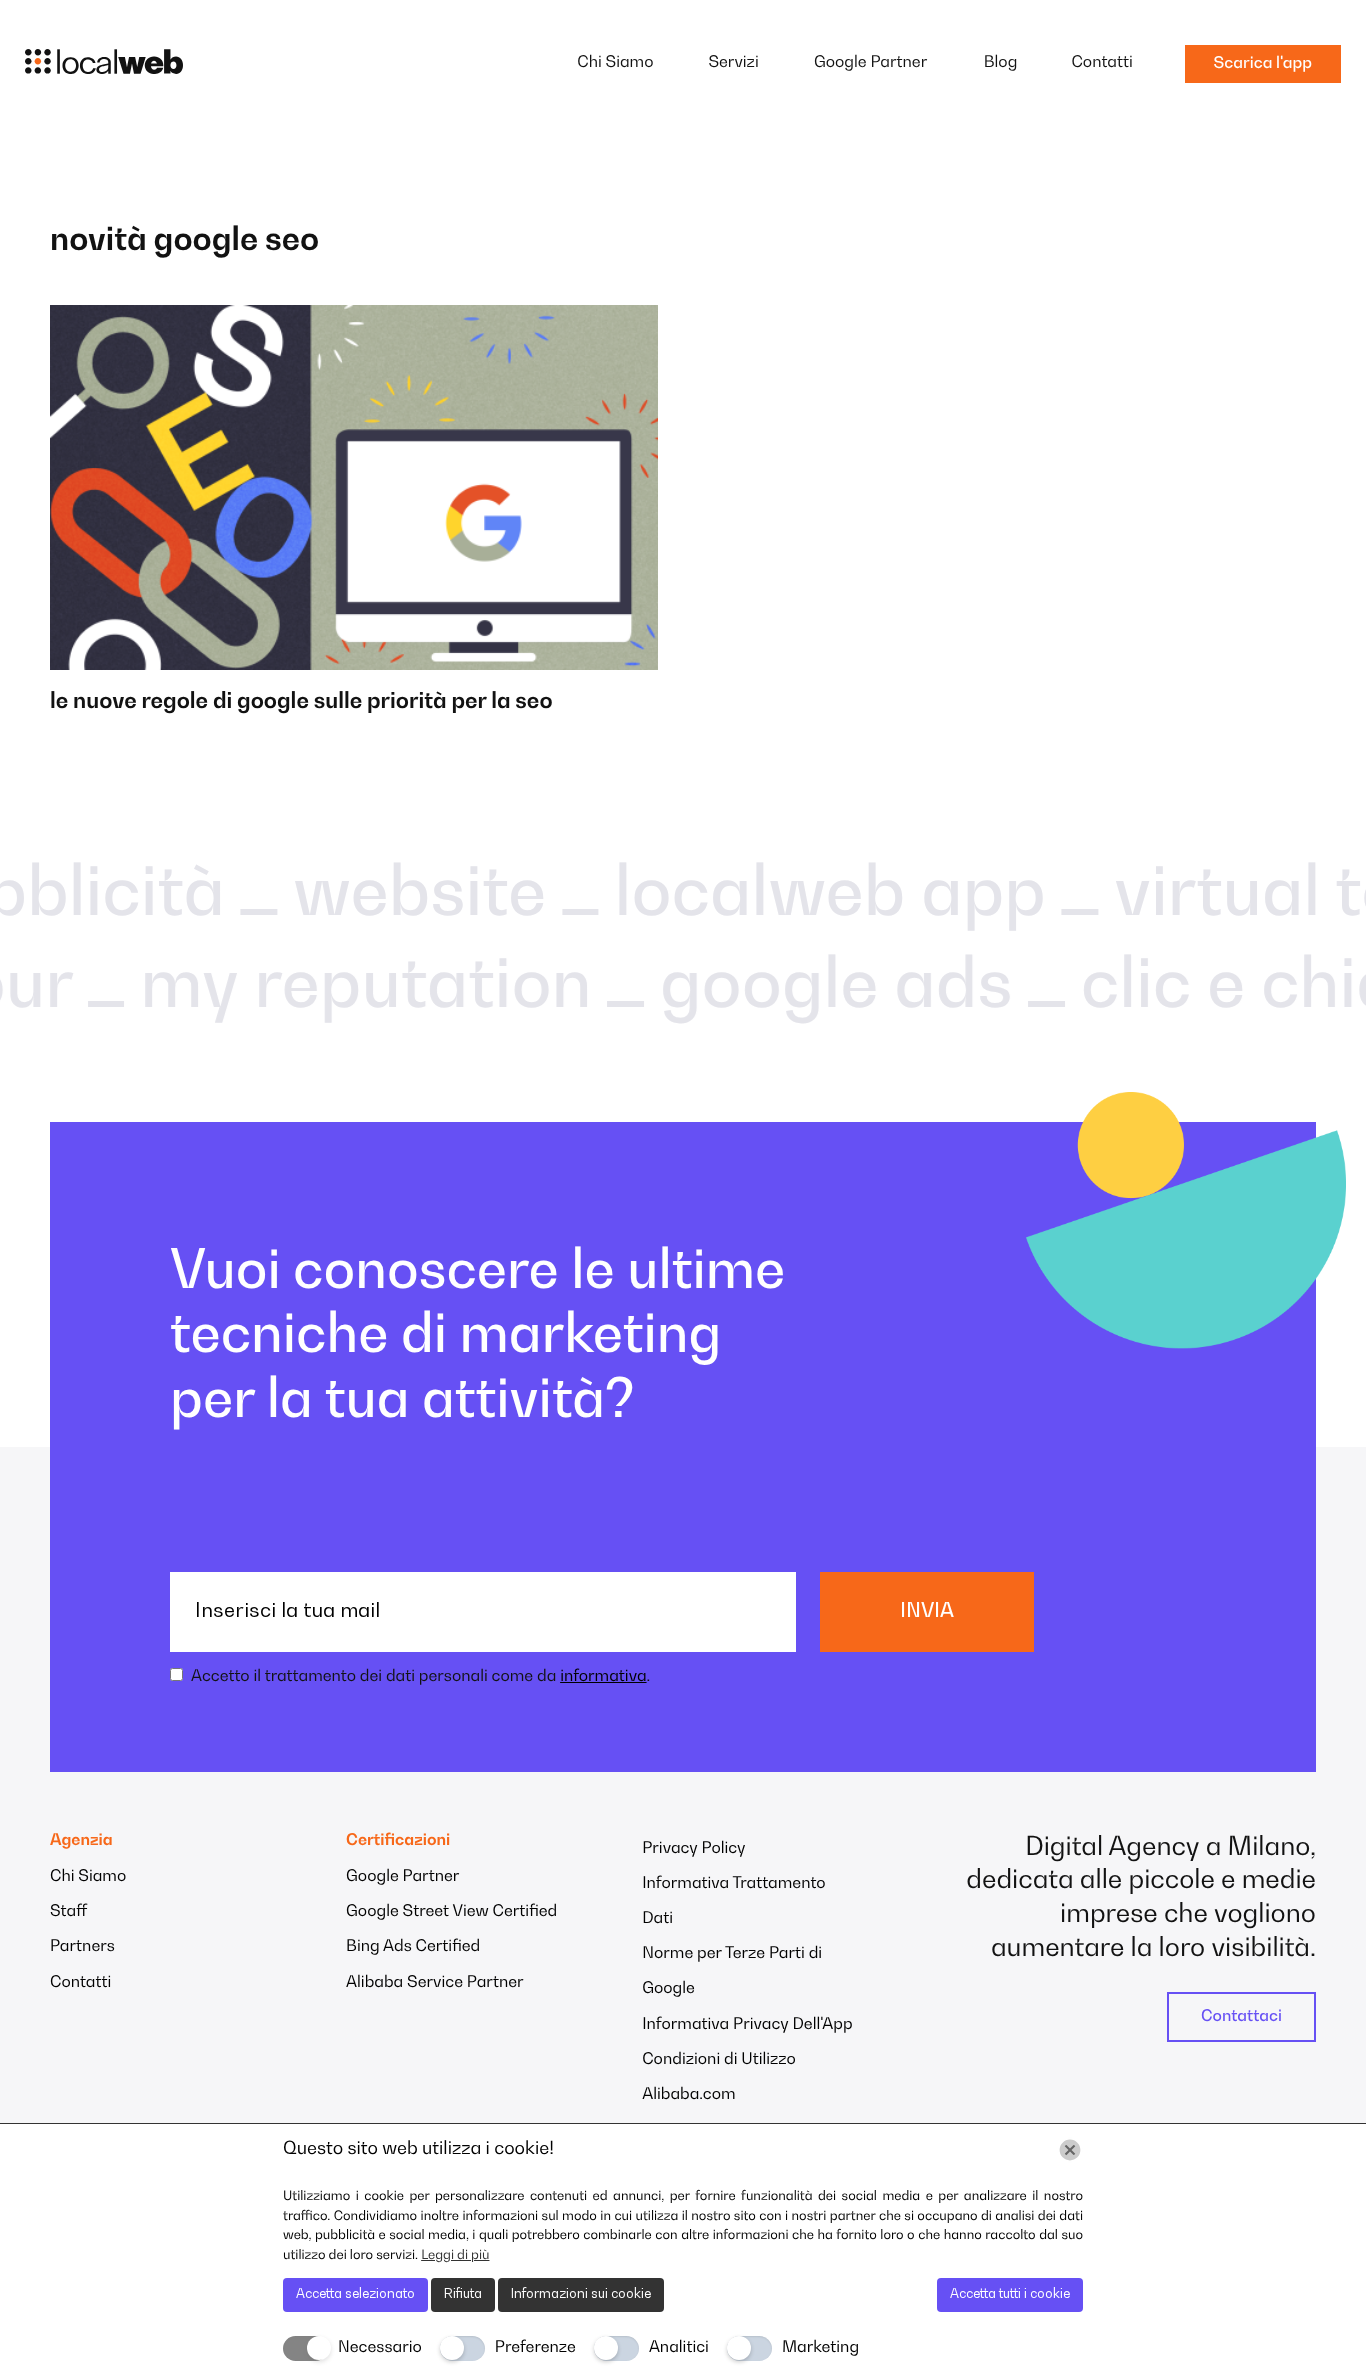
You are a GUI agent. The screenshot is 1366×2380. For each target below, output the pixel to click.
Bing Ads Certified (413, 1947)
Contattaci (1241, 2017)
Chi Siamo (615, 63)
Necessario (380, 2348)
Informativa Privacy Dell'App (747, 2025)
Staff (68, 1912)
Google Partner (870, 63)
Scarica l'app (1263, 64)
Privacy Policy (693, 1849)
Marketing (820, 2348)
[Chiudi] (1070, 2150)
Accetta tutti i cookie (1010, 2294)
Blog (1001, 63)
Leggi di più (455, 2255)
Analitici (679, 2348)
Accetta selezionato (355, 2294)
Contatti (1101, 63)
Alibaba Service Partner (435, 1983)
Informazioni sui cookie (581, 2294)
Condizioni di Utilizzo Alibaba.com (719, 2077)
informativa (603, 1677)
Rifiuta (463, 2294)
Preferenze (535, 2348)
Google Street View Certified (451, 1912)
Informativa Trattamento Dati (733, 1901)
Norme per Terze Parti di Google (732, 1971)
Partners (82, 1947)
